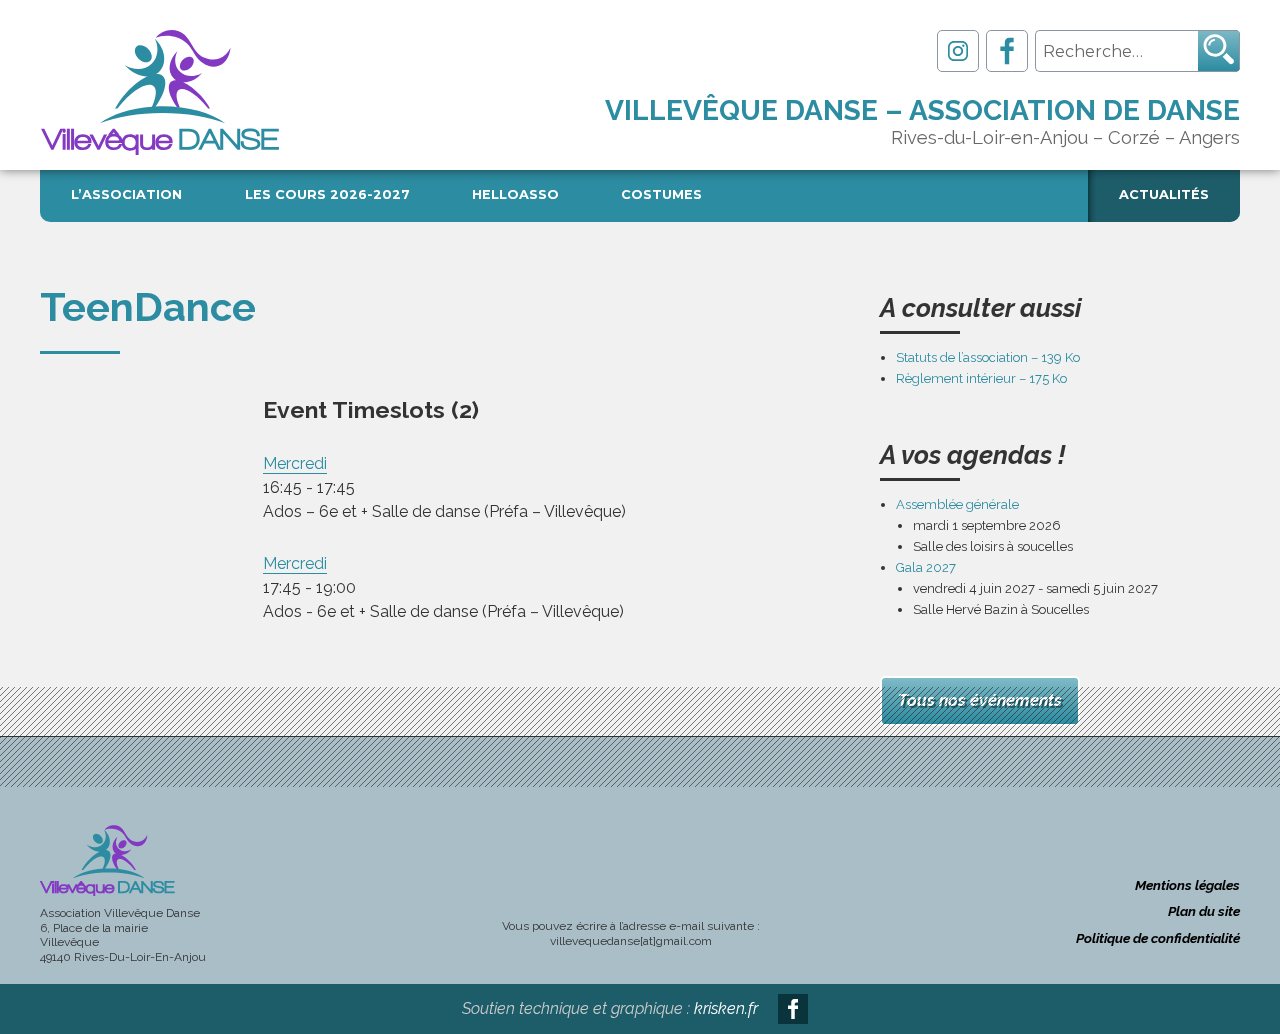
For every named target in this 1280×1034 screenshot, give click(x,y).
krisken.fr (726, 1008)
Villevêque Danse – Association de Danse (922, 110)
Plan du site (1204, 911)
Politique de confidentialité (1158, 938)
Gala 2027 (926, 567)
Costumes (661, 194)
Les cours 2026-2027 (327, 194)
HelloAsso (515, 194)
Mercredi (295, 463)
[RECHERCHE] (1219, 51)
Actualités (1164, 194)
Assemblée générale (957, 504)
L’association (126, 194)
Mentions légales (1187, 885)
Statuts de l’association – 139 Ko (988, 357)
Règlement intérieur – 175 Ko (981, 378)
